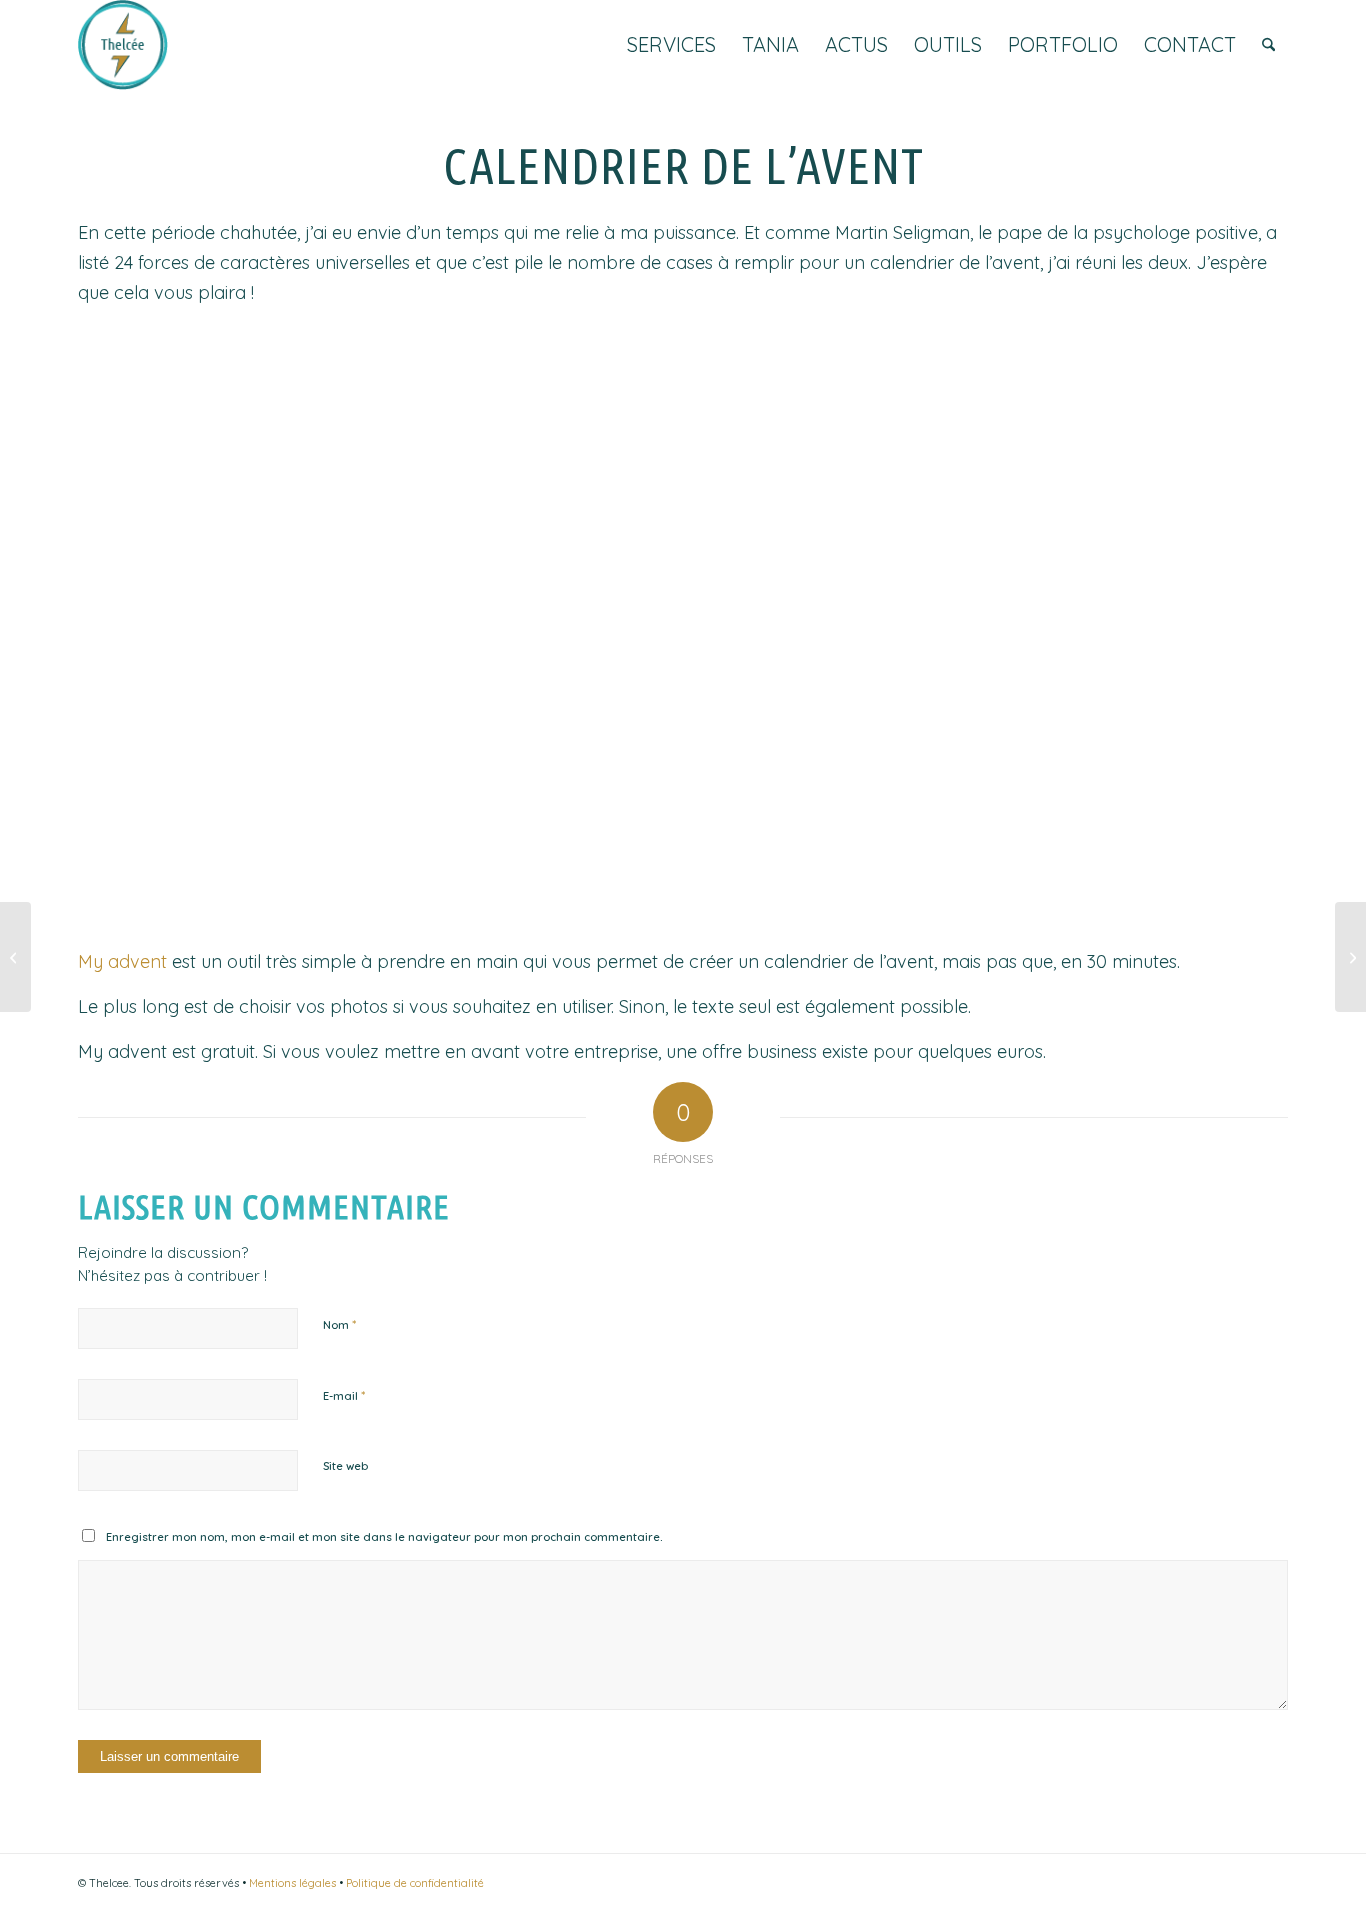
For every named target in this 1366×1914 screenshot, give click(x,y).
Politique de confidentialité (415, 1883)
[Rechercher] (1268, 45)
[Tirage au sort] (1350, 957)
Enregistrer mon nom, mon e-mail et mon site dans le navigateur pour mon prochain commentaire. (384, 1537)
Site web (345, 1466)
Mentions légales (292, 1883)
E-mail (344, 1395)
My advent (122, 961)
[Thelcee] (123, 45)
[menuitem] (671, 45)
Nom (339, 1324)
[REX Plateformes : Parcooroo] (15, 957)
